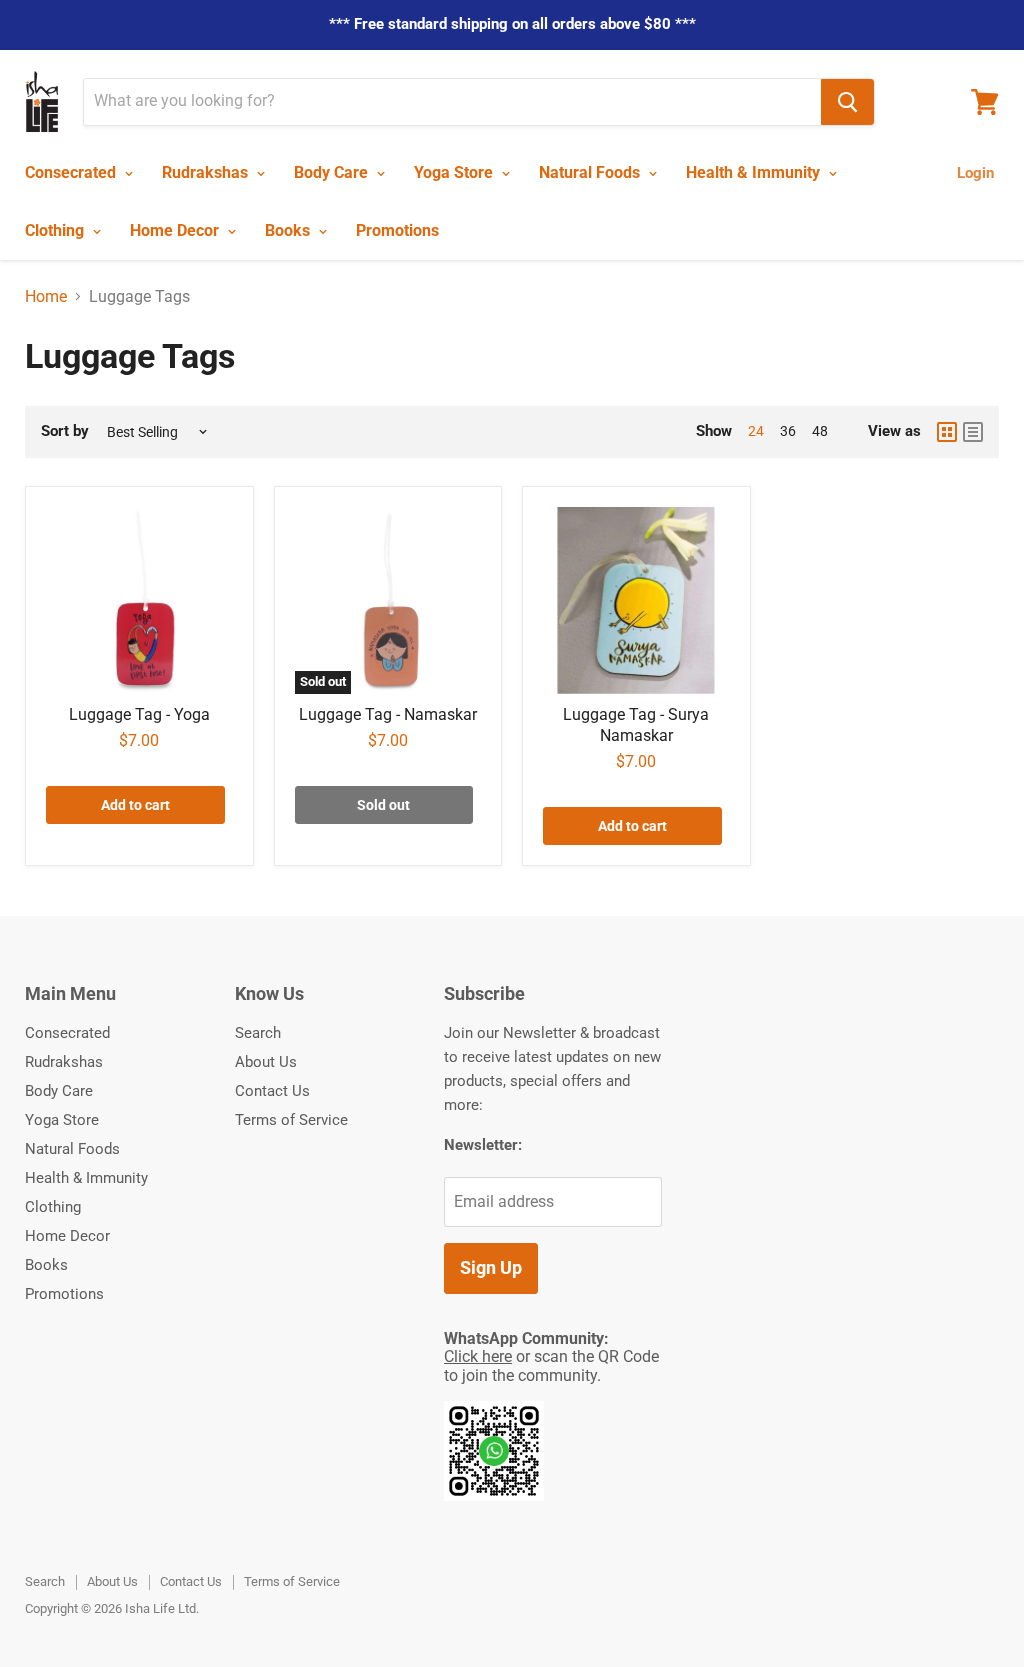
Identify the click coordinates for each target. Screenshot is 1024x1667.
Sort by (65, 431)
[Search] (847, 102)
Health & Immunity (755, 172)
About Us (266, 1062)
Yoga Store (455, 172)
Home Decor (176, 230)
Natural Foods (591, 172)
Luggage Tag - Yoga (139, 714)
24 (756, 431)
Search (258, 1033)
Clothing (56, 230)
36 (788, 431)
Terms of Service (291, 1120)
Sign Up (491, 1267)
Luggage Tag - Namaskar (388, 714)
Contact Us (272, 1091)
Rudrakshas (207, 172)
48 (820, 431)
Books (289, 230)
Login (975, 173)
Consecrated (72, 172)
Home (46, 297)
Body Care (333, 172)
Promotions (397, 230)
